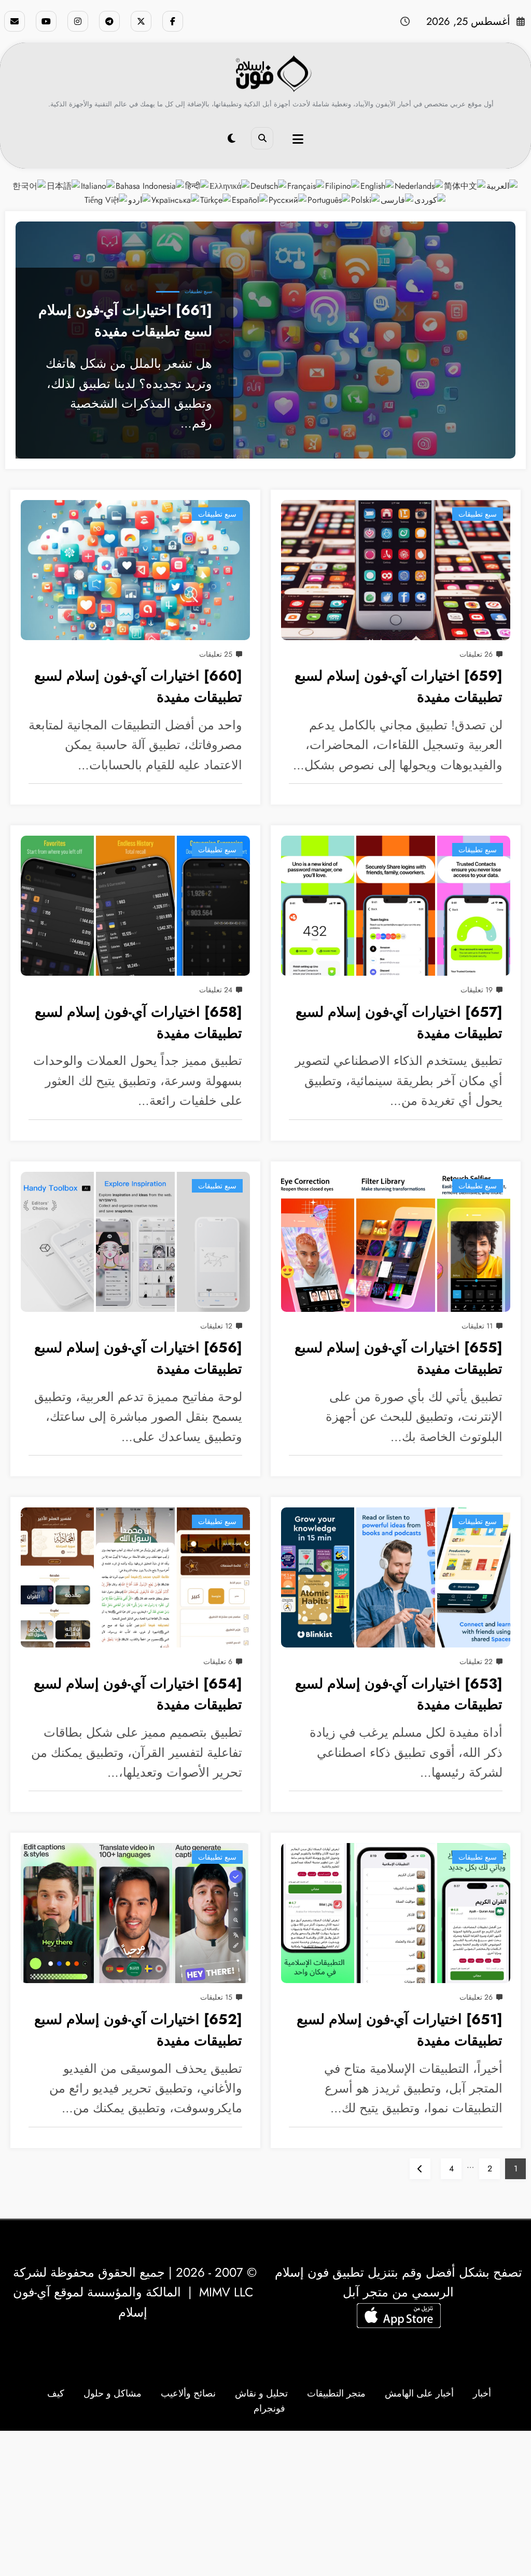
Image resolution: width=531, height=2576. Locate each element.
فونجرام (269, 2408)
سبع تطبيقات (198, 291)
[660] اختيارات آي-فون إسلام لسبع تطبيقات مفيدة (138, 686)
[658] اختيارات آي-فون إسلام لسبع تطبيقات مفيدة (138, 1022)
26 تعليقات (476, 654)
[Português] (329, 199)
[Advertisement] (265, 2503)
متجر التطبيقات (336, 2393)
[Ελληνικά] (230, 185)
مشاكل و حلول (113, 2393)
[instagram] (78, 21)
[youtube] (46, 21)
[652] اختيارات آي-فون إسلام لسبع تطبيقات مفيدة (138, 2030)
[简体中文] (465, 185)
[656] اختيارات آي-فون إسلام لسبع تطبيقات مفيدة (138, 1358)
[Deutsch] (269, 185)
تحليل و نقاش (261, 2393)
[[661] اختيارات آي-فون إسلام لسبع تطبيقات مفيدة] (265, 340)
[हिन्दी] (197, 185)
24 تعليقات (216, 990)
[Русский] (288, 199)
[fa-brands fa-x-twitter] (141, 21)
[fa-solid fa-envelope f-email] (15, 21)
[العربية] (502, 185)
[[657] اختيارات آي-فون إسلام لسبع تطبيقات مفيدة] (396, 906)
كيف (56, 2393)
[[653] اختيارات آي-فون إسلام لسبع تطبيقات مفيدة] (396, 1577)
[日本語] (64, 185)
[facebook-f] (173, 21)
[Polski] (366, 199)
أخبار (482, 2393)
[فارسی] (397, 199)
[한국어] (30, 185)
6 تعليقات (218, 1661)
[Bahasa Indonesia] (150, 185)
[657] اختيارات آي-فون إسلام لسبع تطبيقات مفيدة (399, 1022)
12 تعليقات (216, 1326)
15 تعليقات (216, 1997)
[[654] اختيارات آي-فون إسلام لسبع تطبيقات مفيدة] (135, 1577)
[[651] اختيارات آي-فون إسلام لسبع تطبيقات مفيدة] (396, 1913)
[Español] (250, 199)
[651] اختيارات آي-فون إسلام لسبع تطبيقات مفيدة (400, 2030)
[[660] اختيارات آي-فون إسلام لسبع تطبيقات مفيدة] (135, 570)
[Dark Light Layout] (232, 139)
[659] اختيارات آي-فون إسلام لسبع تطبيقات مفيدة (399, 686)
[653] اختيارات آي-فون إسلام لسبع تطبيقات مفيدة (399, 1694)
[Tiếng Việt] (106, 199)
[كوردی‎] (430, 199)
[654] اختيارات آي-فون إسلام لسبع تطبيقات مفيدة (138, 1694)
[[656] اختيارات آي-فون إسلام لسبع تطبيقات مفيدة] (135, 1242)
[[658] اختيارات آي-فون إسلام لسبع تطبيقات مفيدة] (135, 906)
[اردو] (140, 199)
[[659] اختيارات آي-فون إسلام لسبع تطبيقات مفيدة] (396, 570)
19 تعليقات (477, 990)
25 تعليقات (216, 654)
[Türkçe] (216, 199)
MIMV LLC (226, 2292)
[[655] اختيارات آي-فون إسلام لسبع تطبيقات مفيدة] (396, 1242)
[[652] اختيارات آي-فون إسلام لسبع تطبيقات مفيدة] (135, 1913)
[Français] (306, 185)
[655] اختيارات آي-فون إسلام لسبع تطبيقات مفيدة (399, 1358)
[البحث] (262, 138)
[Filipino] (343, 185)
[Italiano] (98, 185)
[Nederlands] (419, 185)
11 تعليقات (477, 1326)
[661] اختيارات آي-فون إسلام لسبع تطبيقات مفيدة (125, 321)
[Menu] (298, 139)
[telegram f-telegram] (109, 21)
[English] (378, 185)
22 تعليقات (476, 1661)
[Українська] (176, 199)
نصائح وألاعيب (188, 2393)
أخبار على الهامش (419, 2393)
